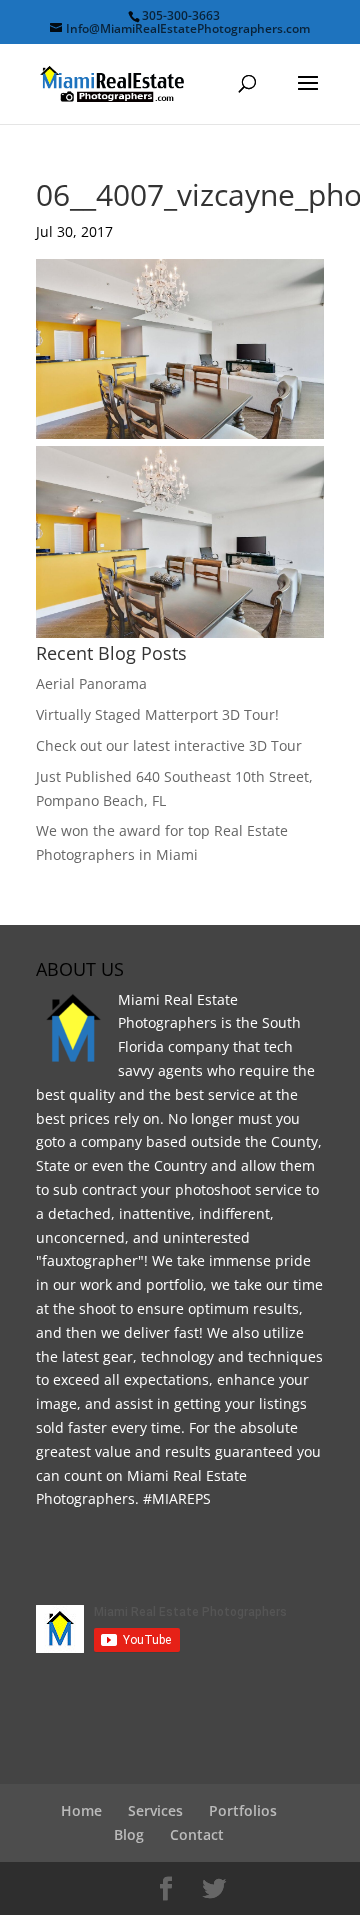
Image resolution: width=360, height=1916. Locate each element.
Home (81, 1810)
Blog (129, 1834)
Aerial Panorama (91, 683)
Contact (197, 1834)
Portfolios (243, 1810)
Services (155, 1810)
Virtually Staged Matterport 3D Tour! (157, 714)
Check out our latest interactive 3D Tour (169, 745)
